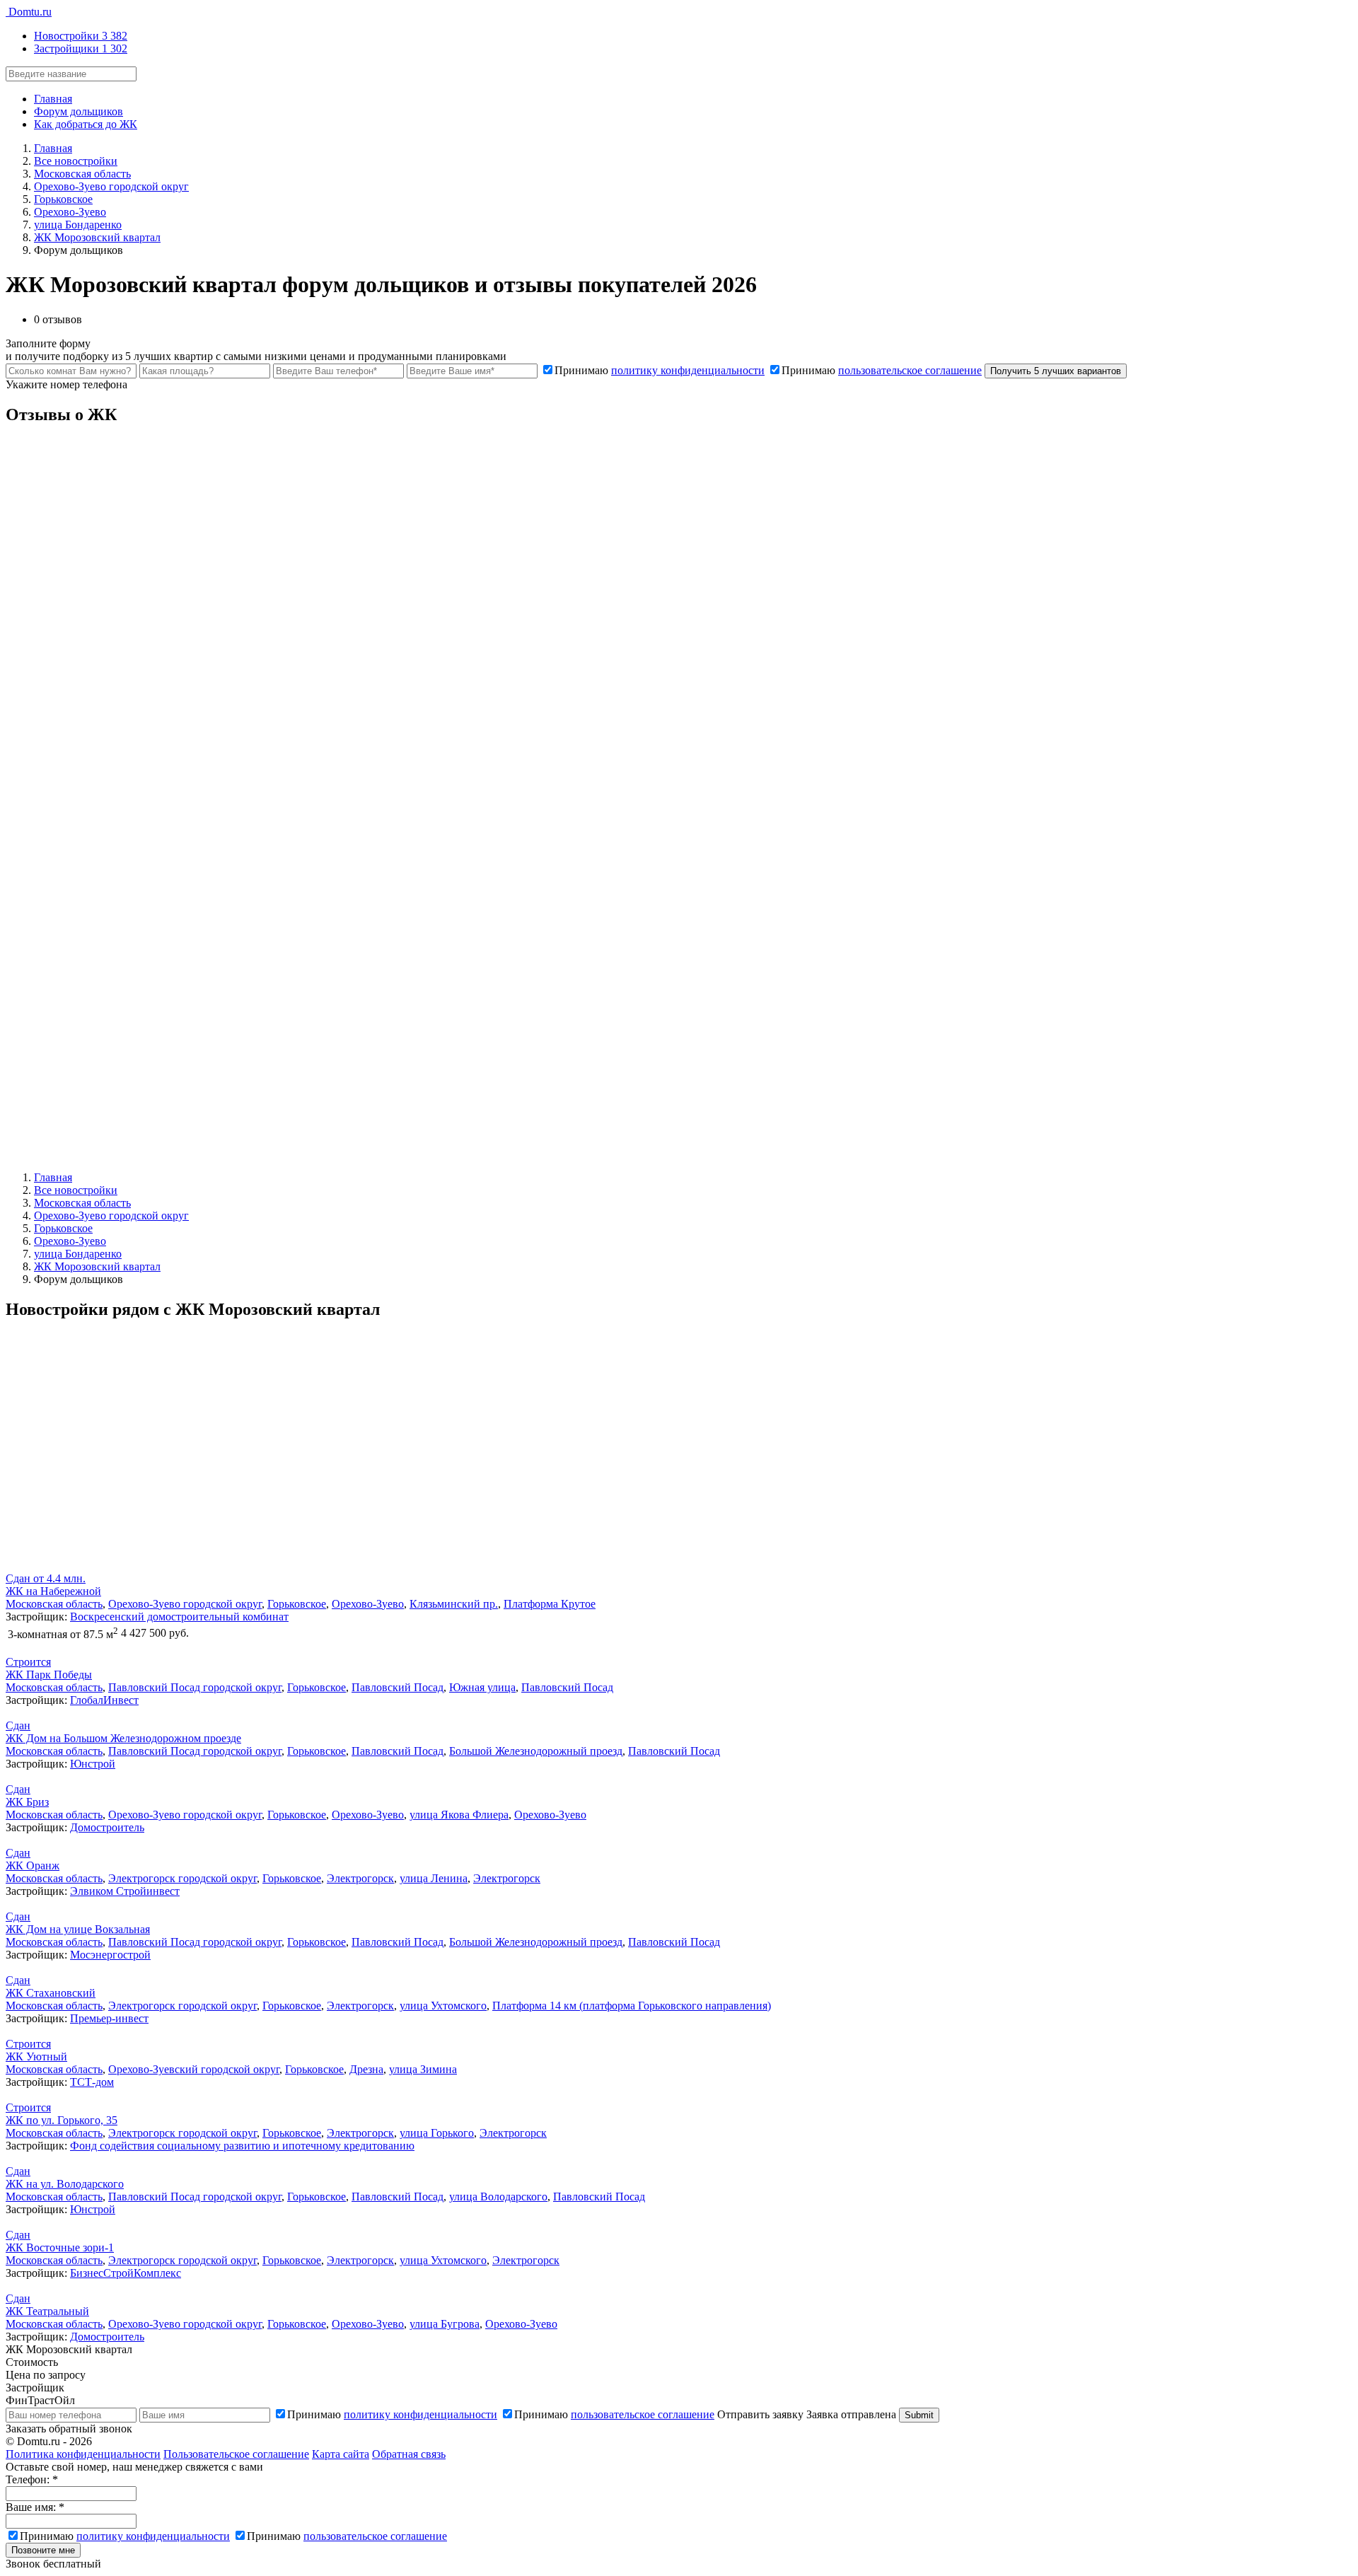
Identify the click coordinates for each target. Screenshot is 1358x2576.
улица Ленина (434, 1878)
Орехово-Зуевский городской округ (194, 2069)
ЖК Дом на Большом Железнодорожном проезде (123, 1738)
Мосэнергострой (110, 1955)
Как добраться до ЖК (86, 124)
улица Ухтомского (443, 2006)
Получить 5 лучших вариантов (1056, 371)
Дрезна (366, 2069)
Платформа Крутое (550, 1604)
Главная (53, 99)
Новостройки (81, 36)
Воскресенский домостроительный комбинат (179, 1617)
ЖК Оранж (33, 1866)
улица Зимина (423, 2069)
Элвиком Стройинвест (125, 1891)
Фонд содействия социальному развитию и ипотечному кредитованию (242, 2146)
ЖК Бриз (27, 1802)
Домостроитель (107, 1827)
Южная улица (482, 1687)
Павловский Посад (397, 1687)
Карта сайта (341, 2454)
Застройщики (81, 48)
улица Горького (437, 2133)
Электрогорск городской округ (182, 1878)
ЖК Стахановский (51, 1993)
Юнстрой (93, 1764)
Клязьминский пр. (454, 1604)
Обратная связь (409, 2454)
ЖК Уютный (36, 2056)
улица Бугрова (445, 2324)
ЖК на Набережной (53, 1591)
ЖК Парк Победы (49, 1675)
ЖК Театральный (47, 2311)
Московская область (54, 1604)
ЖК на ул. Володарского (65, 2184)
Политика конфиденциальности (83, 2454)
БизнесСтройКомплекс (126, 2273)
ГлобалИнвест (104, 1700)
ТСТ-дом (92, 2082)
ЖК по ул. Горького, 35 (62, 2120)
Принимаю (660, 370)
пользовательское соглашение (910, 370)
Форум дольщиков (79, 111)
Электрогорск (360, 1878)
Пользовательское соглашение (236, 2454)
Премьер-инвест (109, 2018)
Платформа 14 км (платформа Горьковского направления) (632, 2006)
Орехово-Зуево (368, 1604)
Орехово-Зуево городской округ (185, 1604)
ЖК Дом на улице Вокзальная (78, 1929)
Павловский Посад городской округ (195, 1687)
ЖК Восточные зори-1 (60, 2247)
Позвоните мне (43, 2550)
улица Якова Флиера (459, 1815)
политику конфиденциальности (688, 370)
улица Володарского (498, 2197)
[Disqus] (679, 615)
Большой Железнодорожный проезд (536, 1751)
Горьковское (297, 1604)
